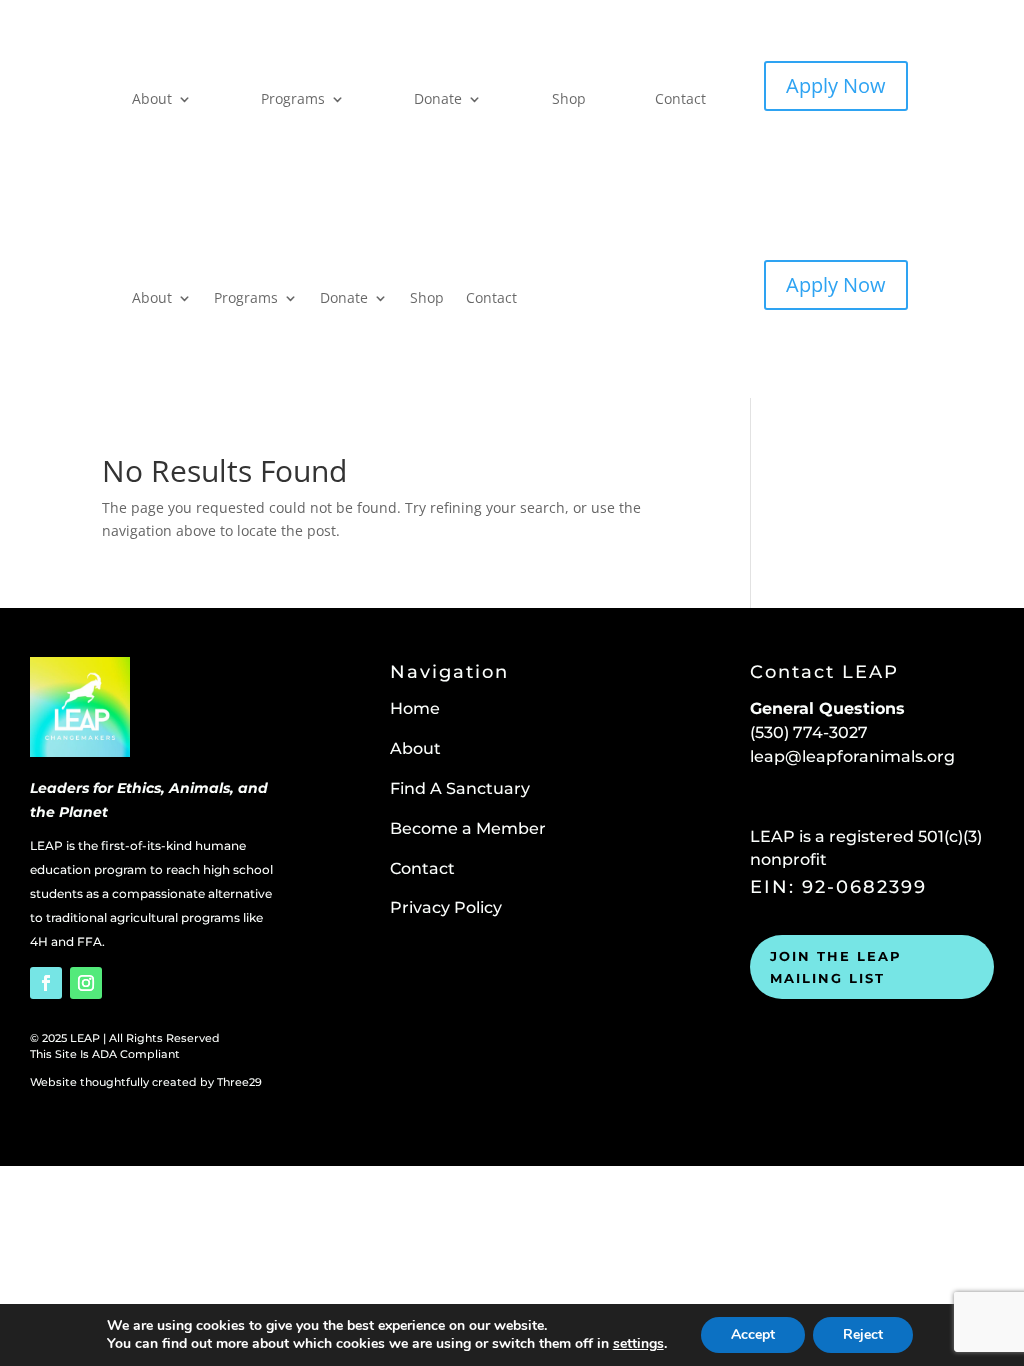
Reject (863, 1334)
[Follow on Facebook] (46, 983)
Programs (293, 98)
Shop (569, 98)
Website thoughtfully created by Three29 (146, 1082)
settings (638, 1344)
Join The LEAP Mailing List (836, 967)
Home (415, 708)
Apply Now (836, 85)
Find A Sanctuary (460, 788)
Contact (680, 98)
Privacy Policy (446, 907)
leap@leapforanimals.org (852, 756)
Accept (753, 1334)
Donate (438, 98)
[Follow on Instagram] (86, 983)
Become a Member (468, 828)
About (152, 98)
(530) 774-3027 (809, 732)
